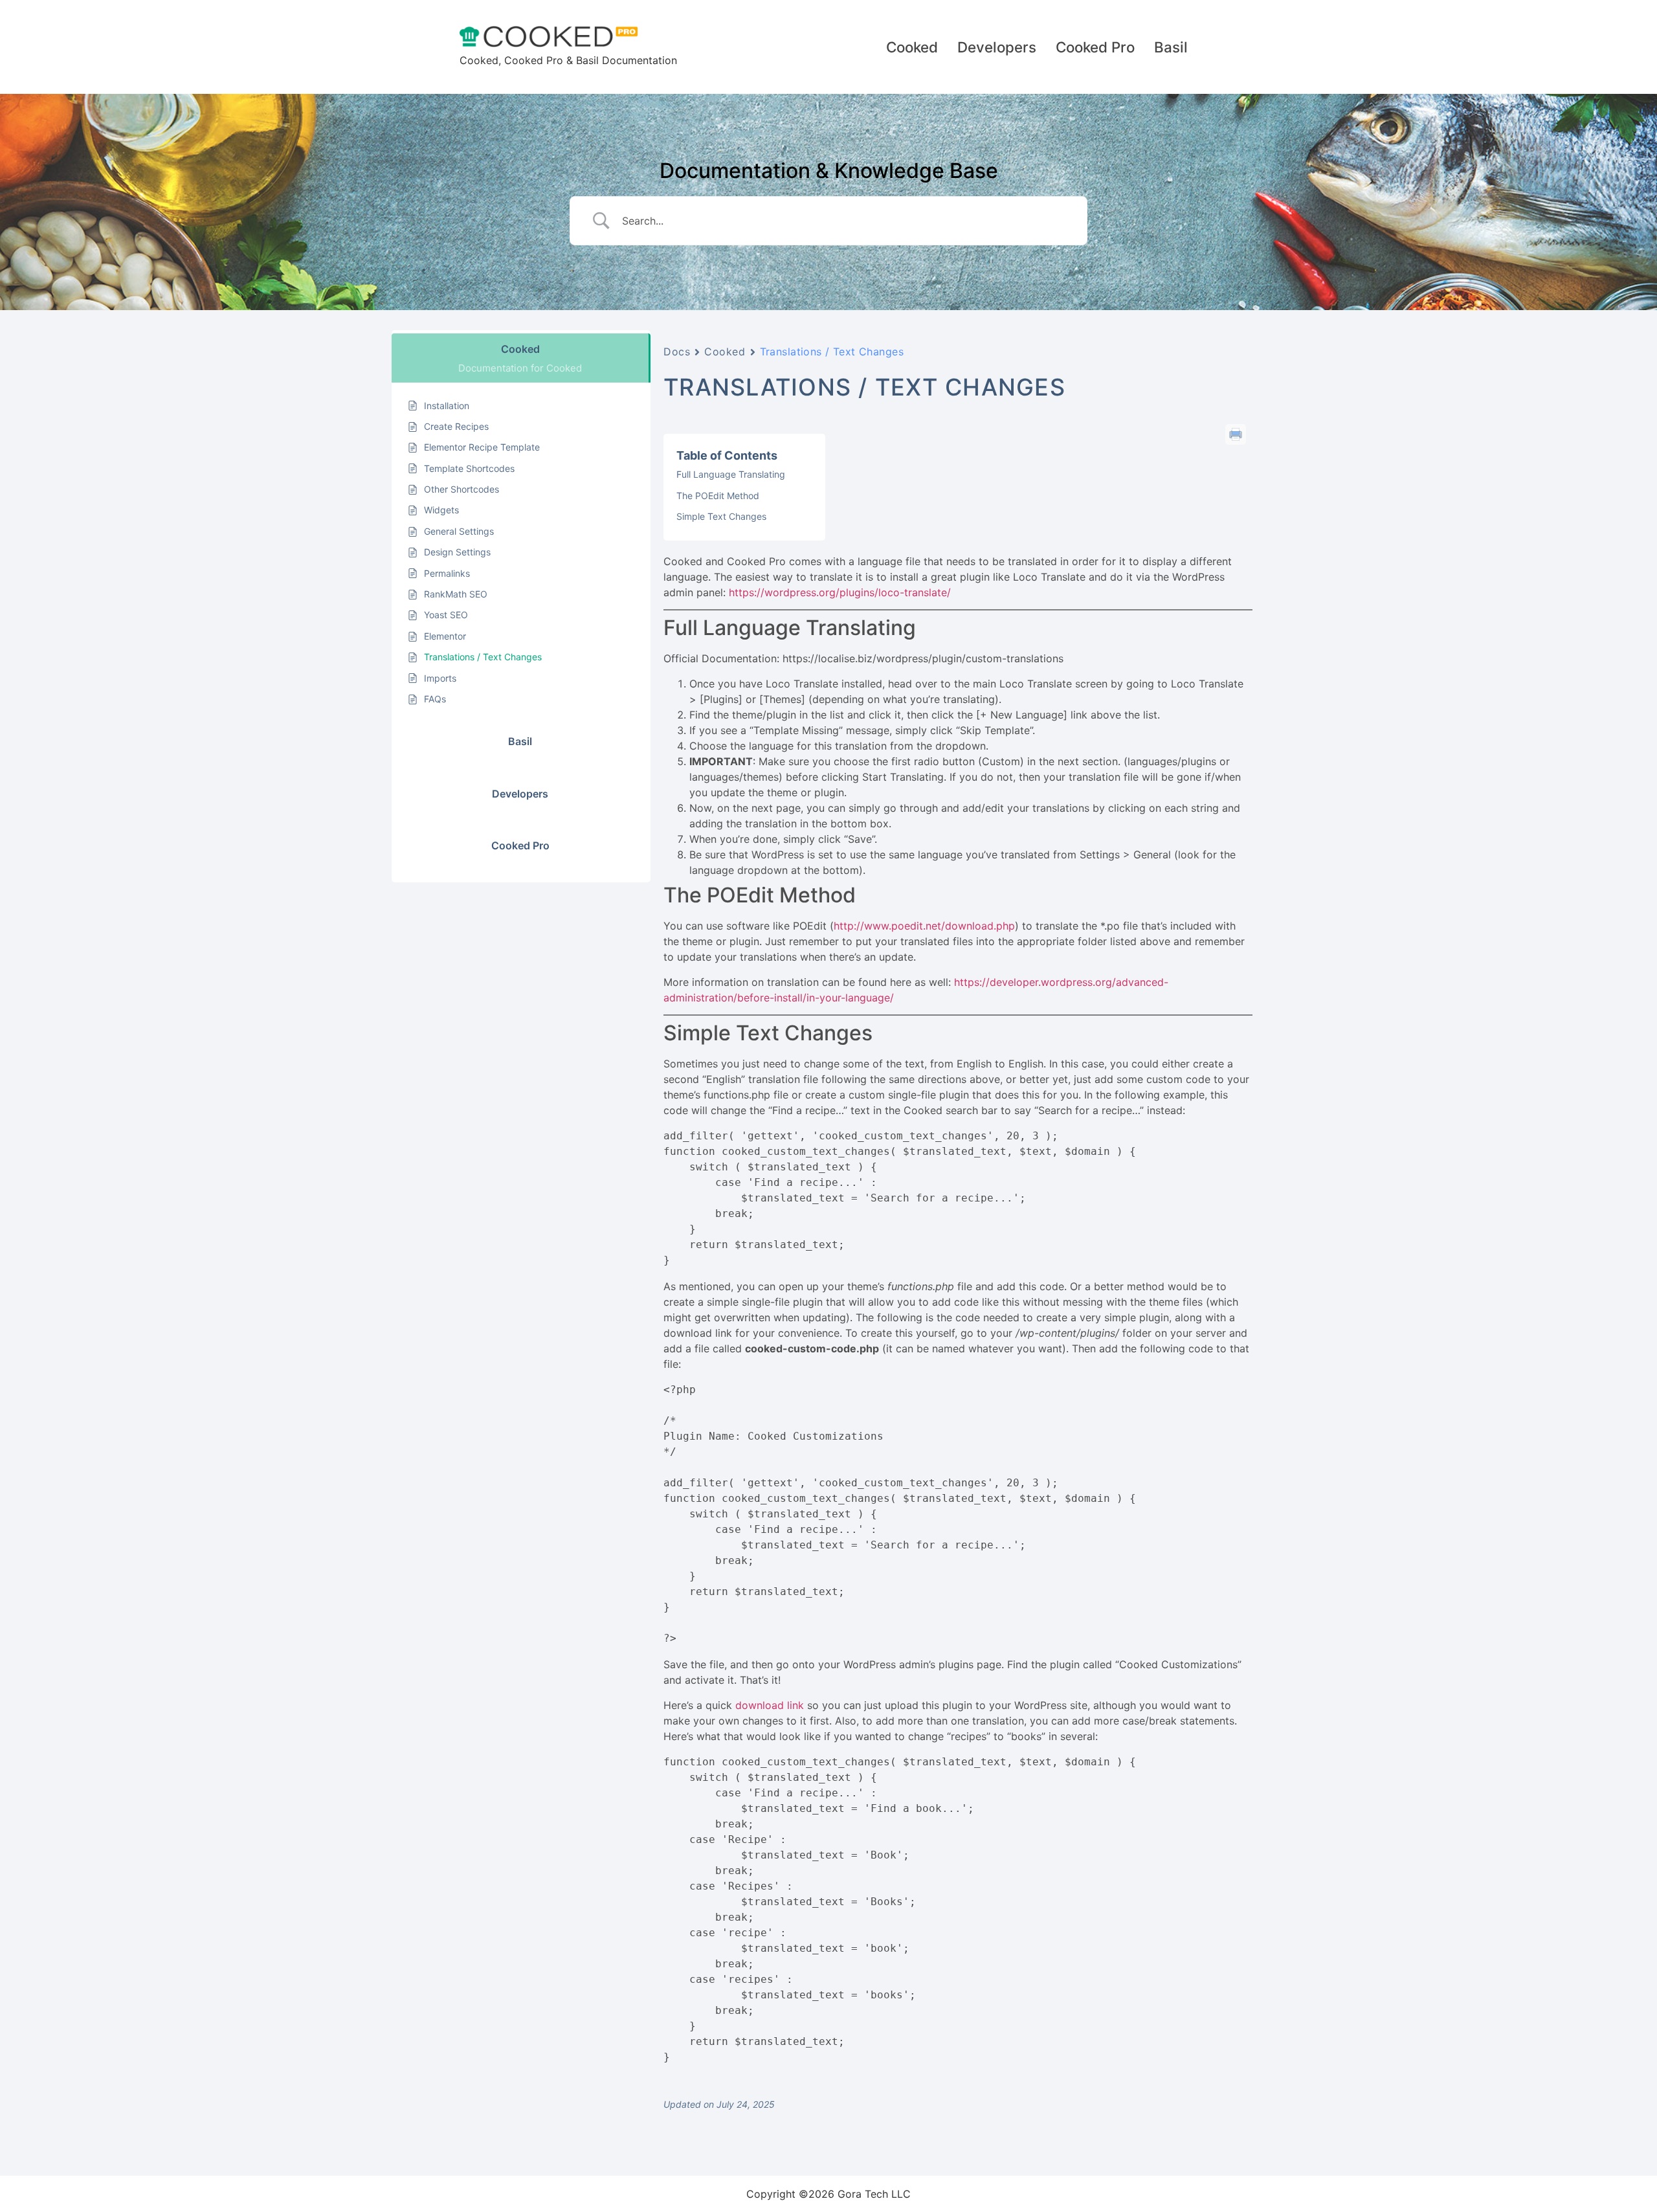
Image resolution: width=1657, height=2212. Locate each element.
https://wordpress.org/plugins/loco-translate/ (840, 592)
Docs (677, 352)
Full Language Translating (731, 474)
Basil (1171, 47)
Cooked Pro (1095, 47)
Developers (997, 47)
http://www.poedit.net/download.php (924, 926)
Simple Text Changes (721, 516)
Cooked (912, 47)
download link (770, 1705)
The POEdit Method (718, 496)
